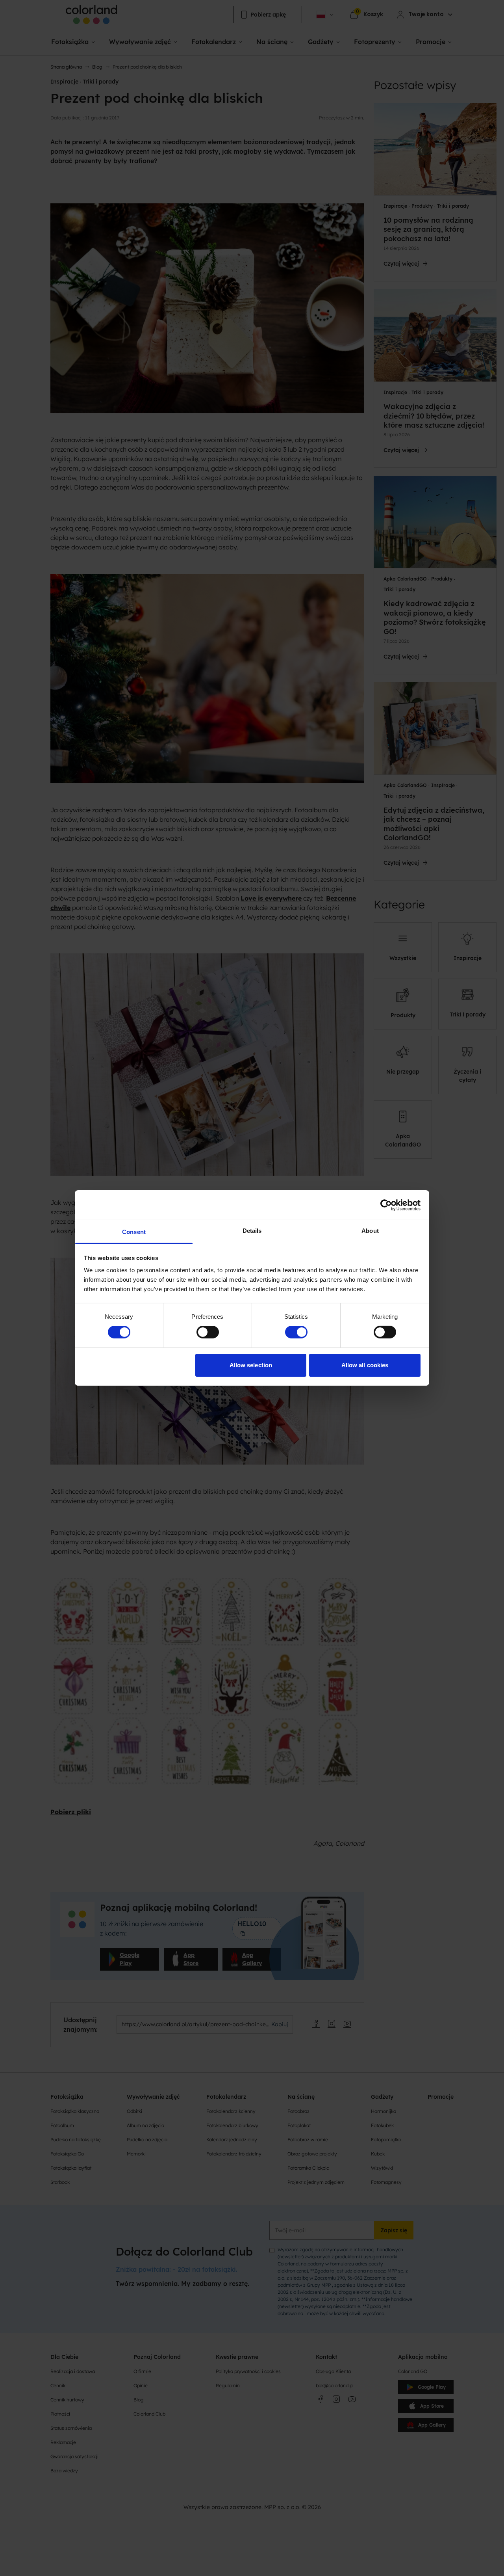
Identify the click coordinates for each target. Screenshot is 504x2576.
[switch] (208, 1332)
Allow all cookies (365, 1365)
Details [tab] (252, 1231)
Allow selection (251, 1365)
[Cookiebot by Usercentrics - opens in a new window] (386, 1205)
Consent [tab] (134, 1232)
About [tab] (370, 1231)
